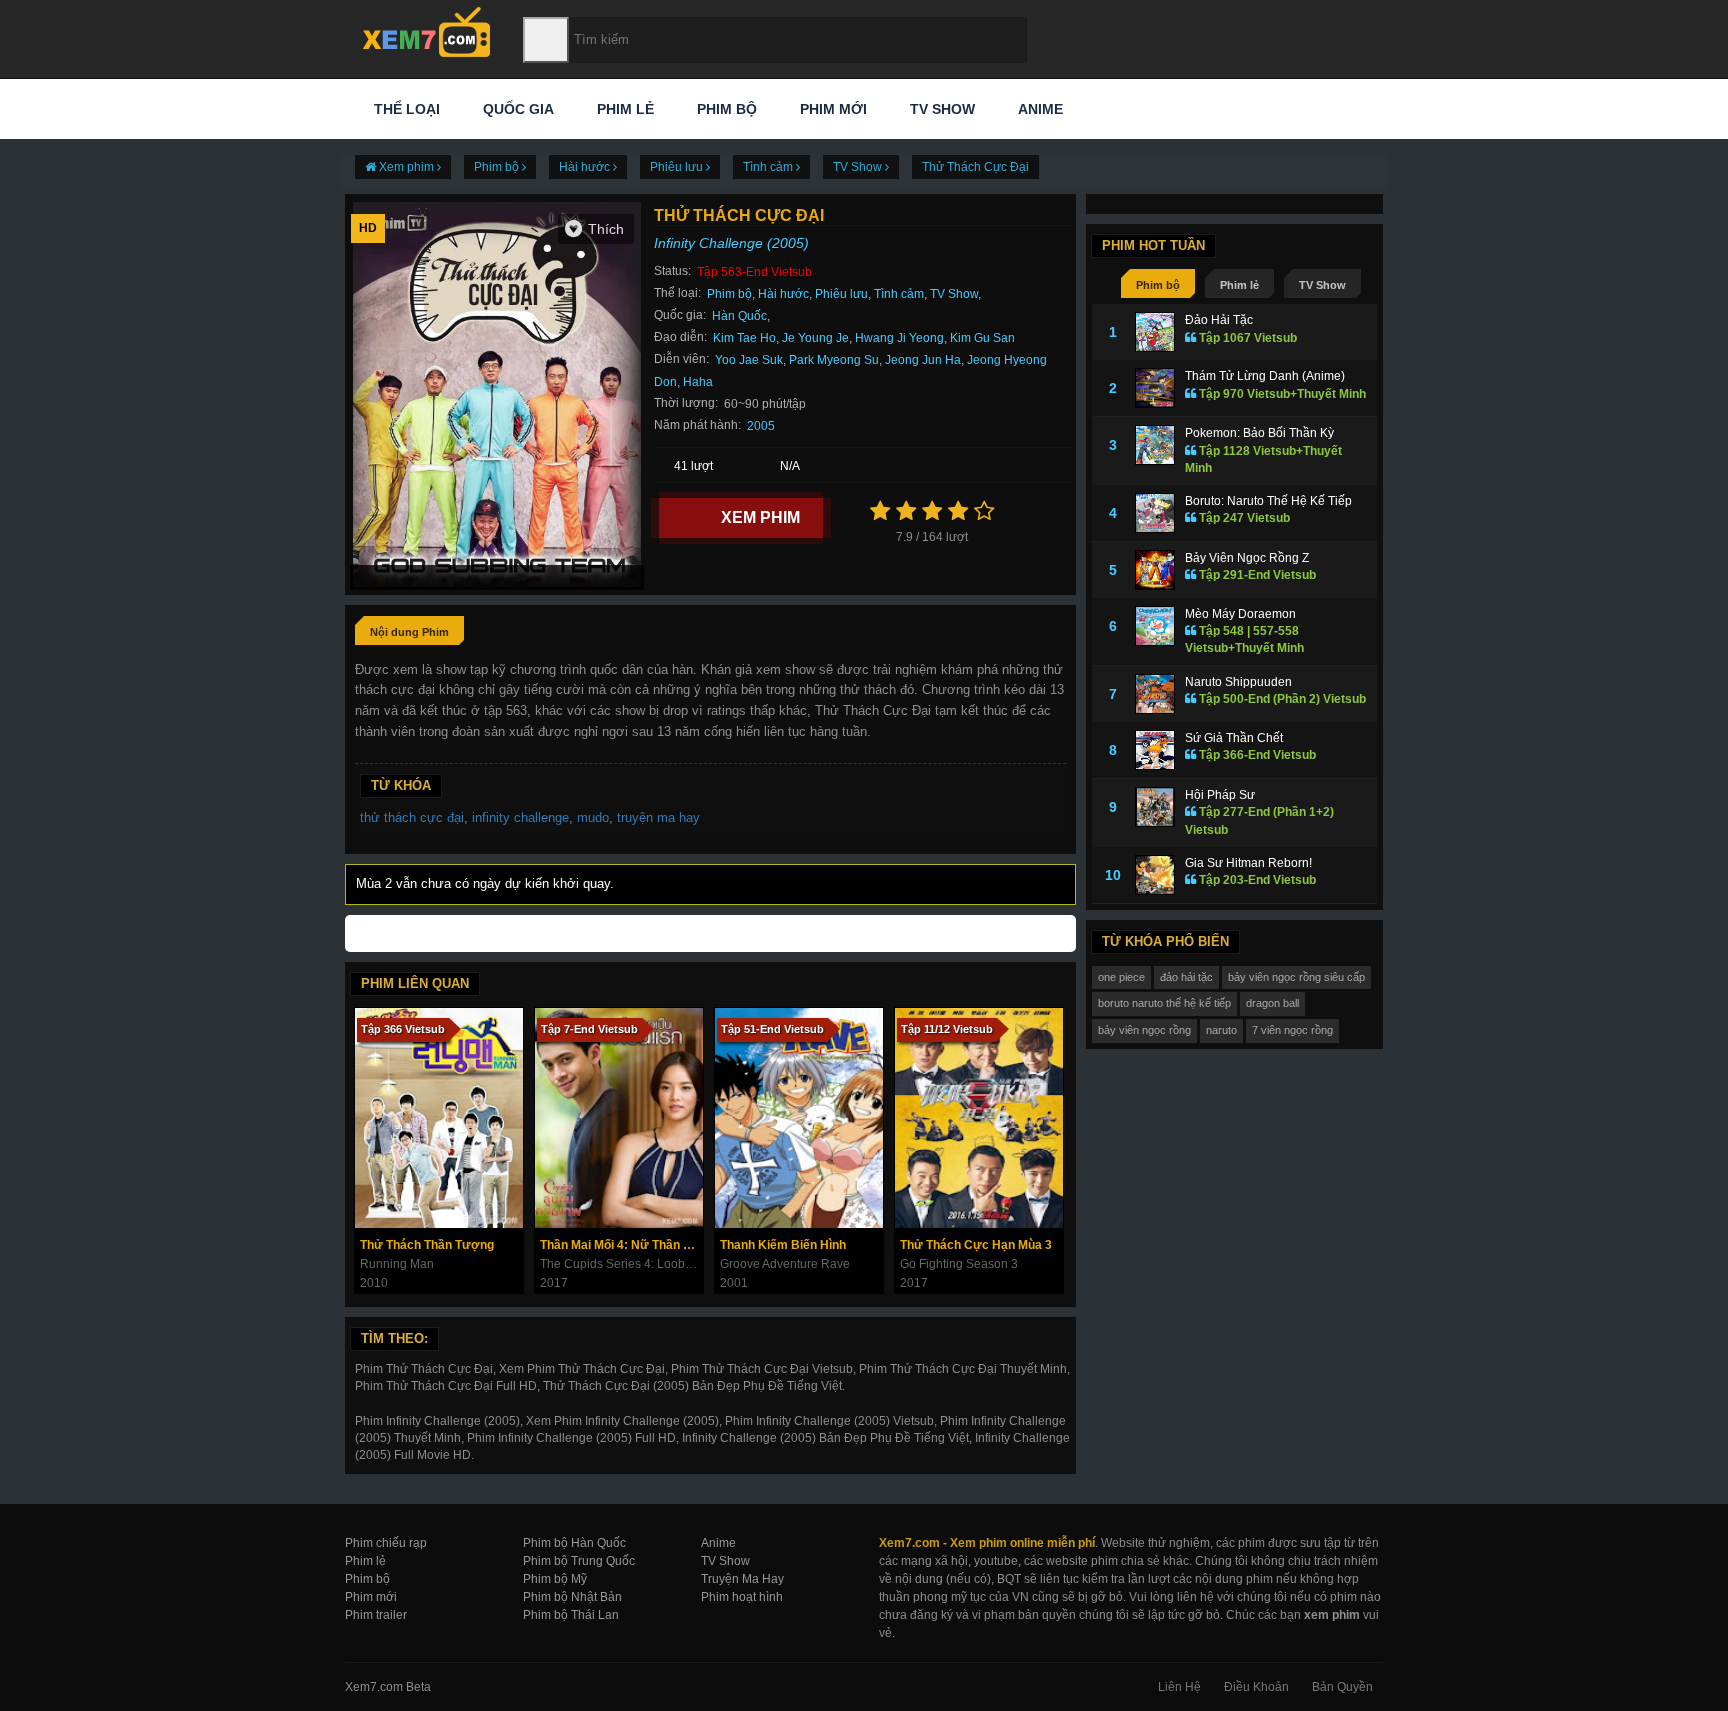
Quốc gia (516, 109)
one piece (1121, 977)
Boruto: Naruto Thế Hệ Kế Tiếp (1268, 501)
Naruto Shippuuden (1238, 682)
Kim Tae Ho (744, 338)
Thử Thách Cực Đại (975, 167)
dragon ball (1272, 1003)
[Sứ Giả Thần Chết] (1155, 750)
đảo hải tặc (1186, 977)
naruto (1221, 1030)
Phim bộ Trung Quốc (579, 1561)
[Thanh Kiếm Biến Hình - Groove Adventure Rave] (799, 1118)
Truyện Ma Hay (742, 1579)
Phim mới (831, 109)
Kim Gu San (982, 338)
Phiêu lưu (841, 294)
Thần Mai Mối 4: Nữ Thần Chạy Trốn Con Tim (621, 1245)
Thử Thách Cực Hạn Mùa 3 (976, 1245)
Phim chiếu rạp (386, 1543)
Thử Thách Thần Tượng (427, 1245)
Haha (698, 382)
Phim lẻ (623, 109)
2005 (761, 426)
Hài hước (783, 294)
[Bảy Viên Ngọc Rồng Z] (1155, 570)
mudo (593, 817)
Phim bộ (725, 109)
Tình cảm (899, 294)
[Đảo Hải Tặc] (1155, 332)
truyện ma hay (658, 817)
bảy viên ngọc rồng (1144, 1030)
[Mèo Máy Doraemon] (1155, 626)
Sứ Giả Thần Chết (1234, 738)
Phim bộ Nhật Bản (572, 1597)
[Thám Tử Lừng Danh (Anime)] (1155, 388)
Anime (1038, 109)
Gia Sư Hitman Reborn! (1248, 863)
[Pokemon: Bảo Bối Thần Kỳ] (1155, 445)
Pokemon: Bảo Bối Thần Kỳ (1259, 433)
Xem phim (760, 517)
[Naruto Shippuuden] (1155, 694)
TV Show (940, 109)
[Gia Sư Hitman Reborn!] (1155, 875)
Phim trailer (376, 1615)
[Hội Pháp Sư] (1155, 807)
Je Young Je (815, 338)
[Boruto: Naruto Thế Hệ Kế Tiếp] (1155, 513)
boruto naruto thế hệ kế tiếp (1164, 1003)
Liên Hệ (1179, 1687)
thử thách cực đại (412, 817)
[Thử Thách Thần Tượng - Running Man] (439, 1118)
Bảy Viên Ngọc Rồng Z (1247, 558)
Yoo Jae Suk (749, 360)
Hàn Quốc (739, 316)
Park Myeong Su (834, 360)
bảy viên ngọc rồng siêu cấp (1296, 977)
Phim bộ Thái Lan (571, 1615)
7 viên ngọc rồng (1292, 1030)
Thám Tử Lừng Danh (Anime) (1265, 376)
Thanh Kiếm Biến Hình (783, 1245)
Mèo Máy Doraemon (1240, 614)
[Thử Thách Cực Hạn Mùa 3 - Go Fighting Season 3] (979, 1118)
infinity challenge (520, 817)
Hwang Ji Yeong (899, 338)
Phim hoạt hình (742, 1597)
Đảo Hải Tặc (1219, 320)
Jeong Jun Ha (923, 360)
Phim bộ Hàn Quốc (574, 1543)
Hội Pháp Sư (1220, 795)
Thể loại (405, 109)
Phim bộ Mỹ (555, 1579)
